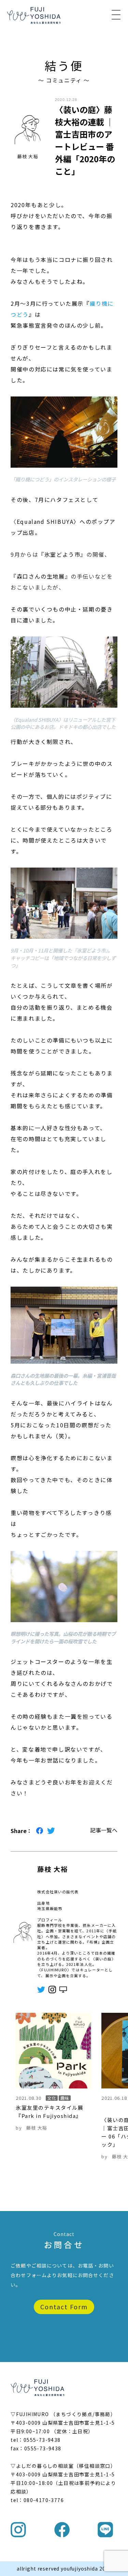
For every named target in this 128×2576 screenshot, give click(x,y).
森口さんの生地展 (41, 576)
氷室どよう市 (62, 554)
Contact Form (64, 2307)
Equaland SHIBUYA (45, 521)
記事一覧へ (104, 1830)
